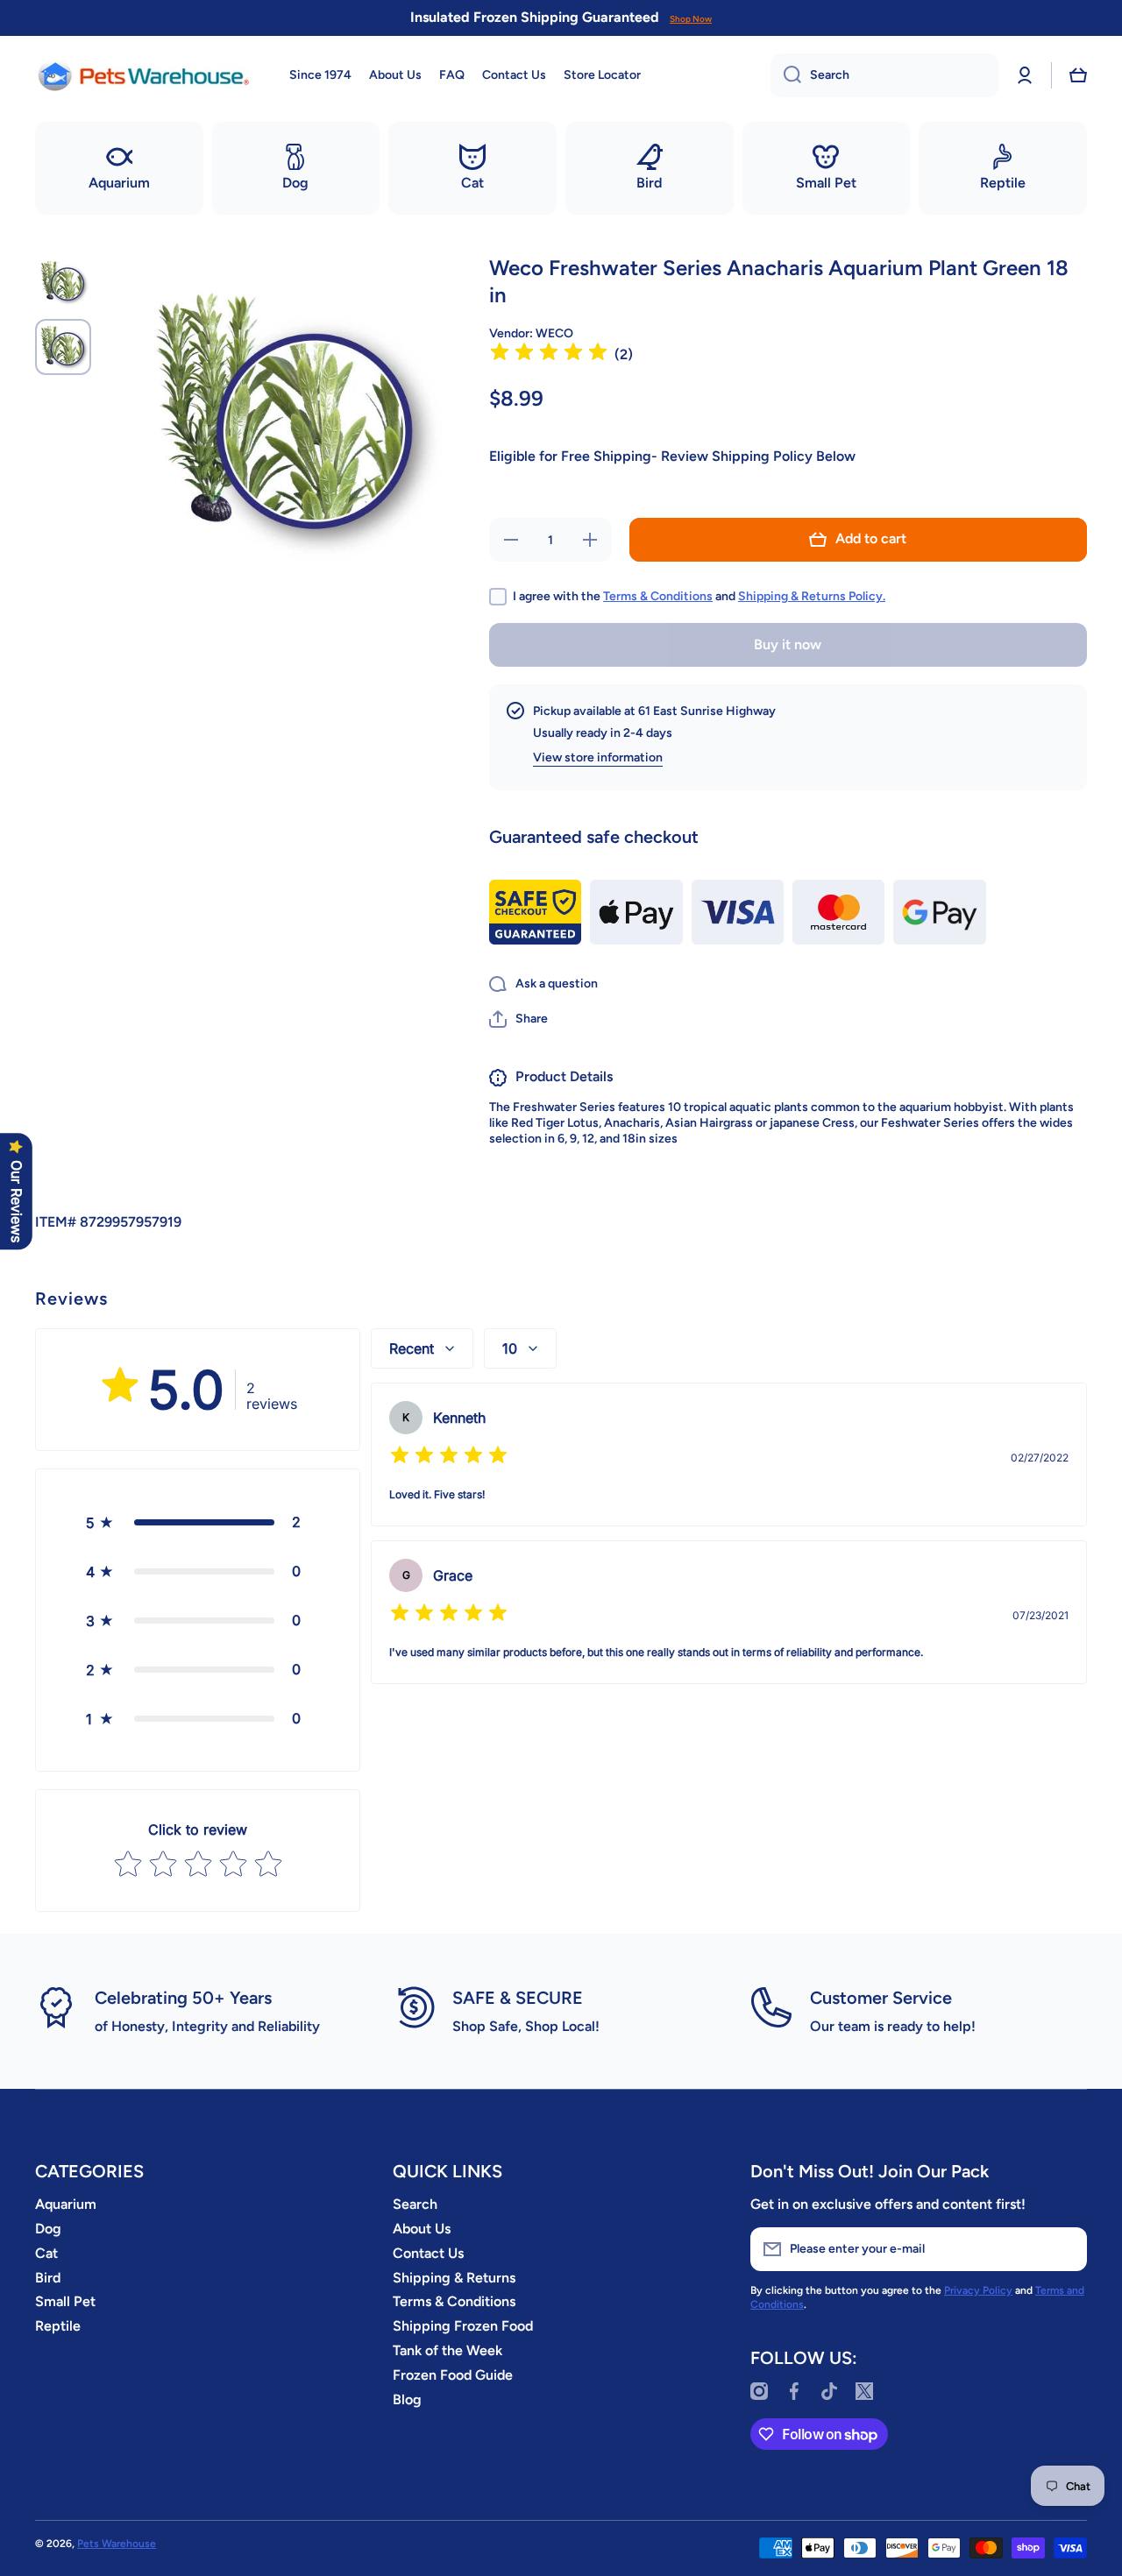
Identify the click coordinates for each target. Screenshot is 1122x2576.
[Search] (786, 75)
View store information (598, 757)
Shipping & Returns (454, 2278)
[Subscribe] (1065, 2249)
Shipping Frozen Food (463, 2326)
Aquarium (66, 2204)
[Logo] (145, 75)
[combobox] (884, 75)
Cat (46, 2253)
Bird (48, 2278)
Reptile (58, 2326)
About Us (422, 2229)
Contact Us (428, 2253)
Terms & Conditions (658, 596)
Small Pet (65, 2301)
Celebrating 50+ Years (183, 1998)
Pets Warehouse (117, 2544)
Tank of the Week (447, 2350)
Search (415, 2204)
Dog (48, 2229)
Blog (407, 2399)
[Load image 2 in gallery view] (63, 347)
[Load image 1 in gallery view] (63, 282)
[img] (549, 354)
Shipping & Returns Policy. (812, 596)
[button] (1078, 75)
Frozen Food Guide (453, 2375)
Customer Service (881, 1998)
